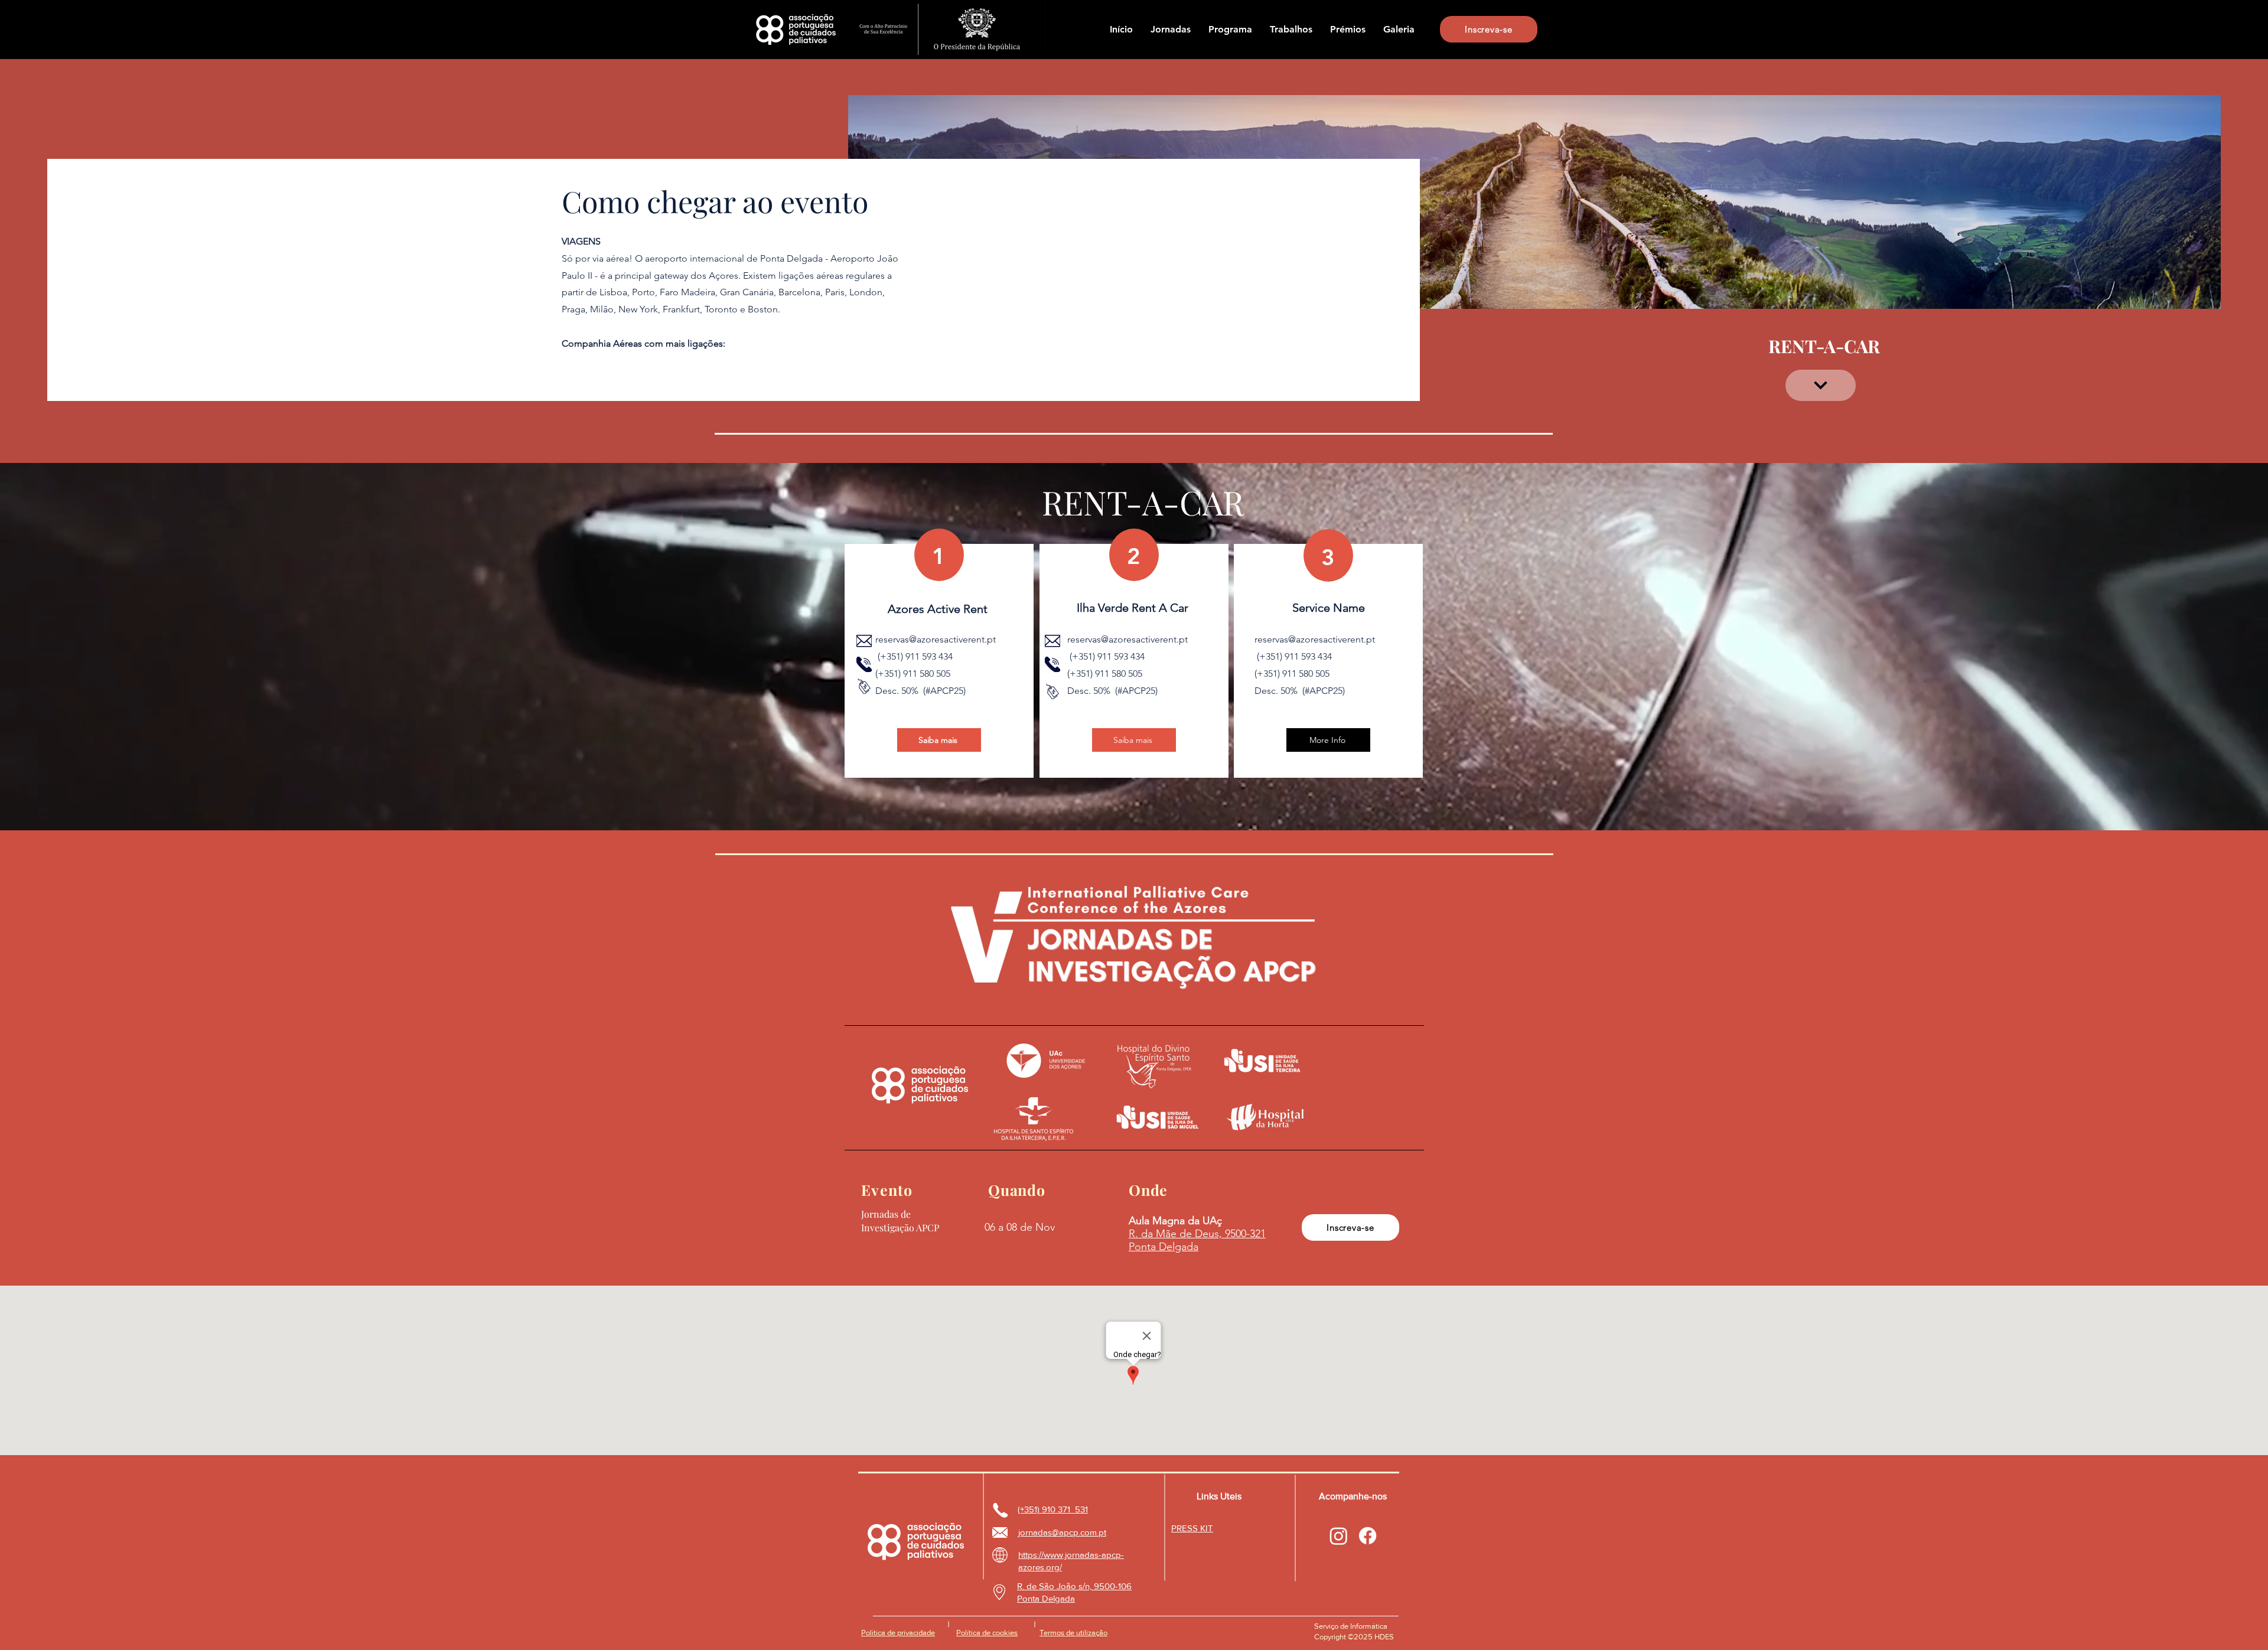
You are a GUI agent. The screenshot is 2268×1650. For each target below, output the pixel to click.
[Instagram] (1339, 1536)
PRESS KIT (1192, 1528)
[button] (1171, 30)
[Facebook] (1368, 1536)
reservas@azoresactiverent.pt (936, 639)
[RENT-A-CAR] (1821, 385)
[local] (999, 1592)
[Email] (864, 641)
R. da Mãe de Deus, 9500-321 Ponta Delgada (1197, 1240)
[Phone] (864, 664)
